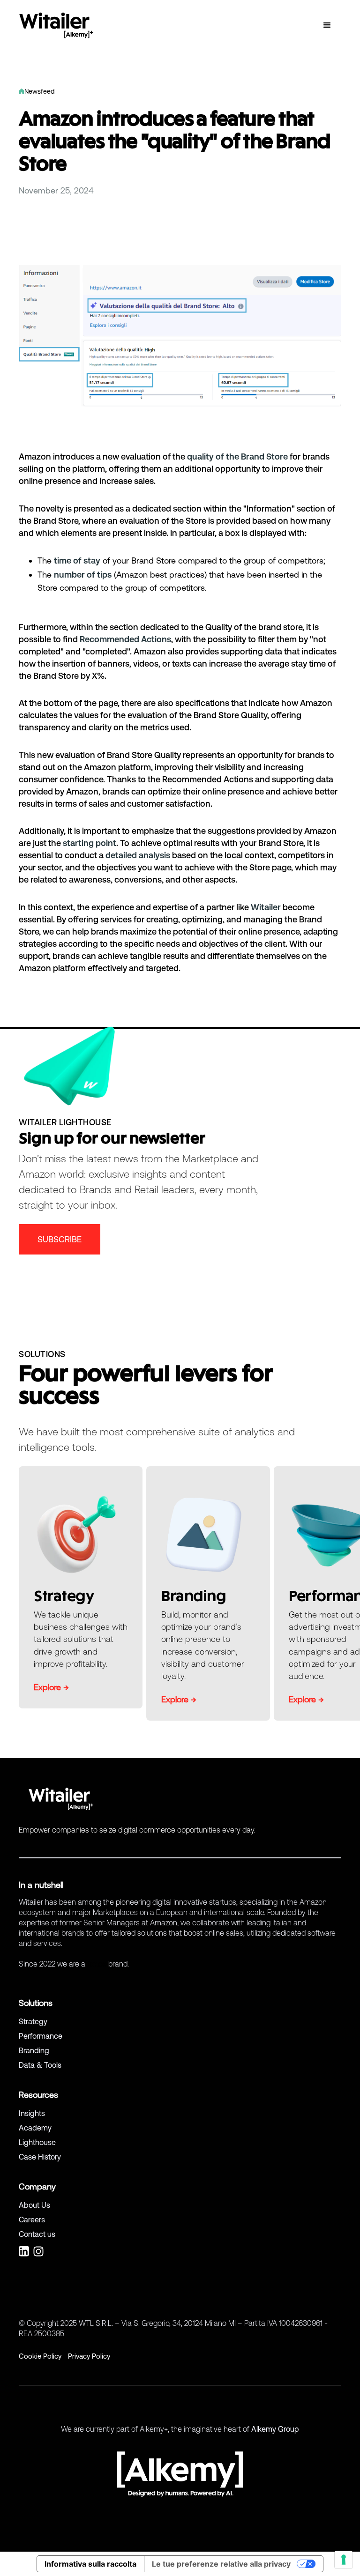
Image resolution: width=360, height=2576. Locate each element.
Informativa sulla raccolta (90, 2564)
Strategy (33, 2021)
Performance (41, 2036)
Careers (32, 2220)
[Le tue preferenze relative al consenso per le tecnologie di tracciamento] (344, 2560)
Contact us (37, 2234)
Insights (32, 2113)
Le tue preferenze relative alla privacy (221, 2564)
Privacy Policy (89, 2356)
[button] (327, 25)
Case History (40, 2157)
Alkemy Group (275, 2429)
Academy (35, 2128)
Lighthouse (37, 2142)
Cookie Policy (40, 2356)
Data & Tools (40, 2065)
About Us (34, 2205)
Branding (34, 2050)
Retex (97, 1964)
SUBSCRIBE (60, 1239)
